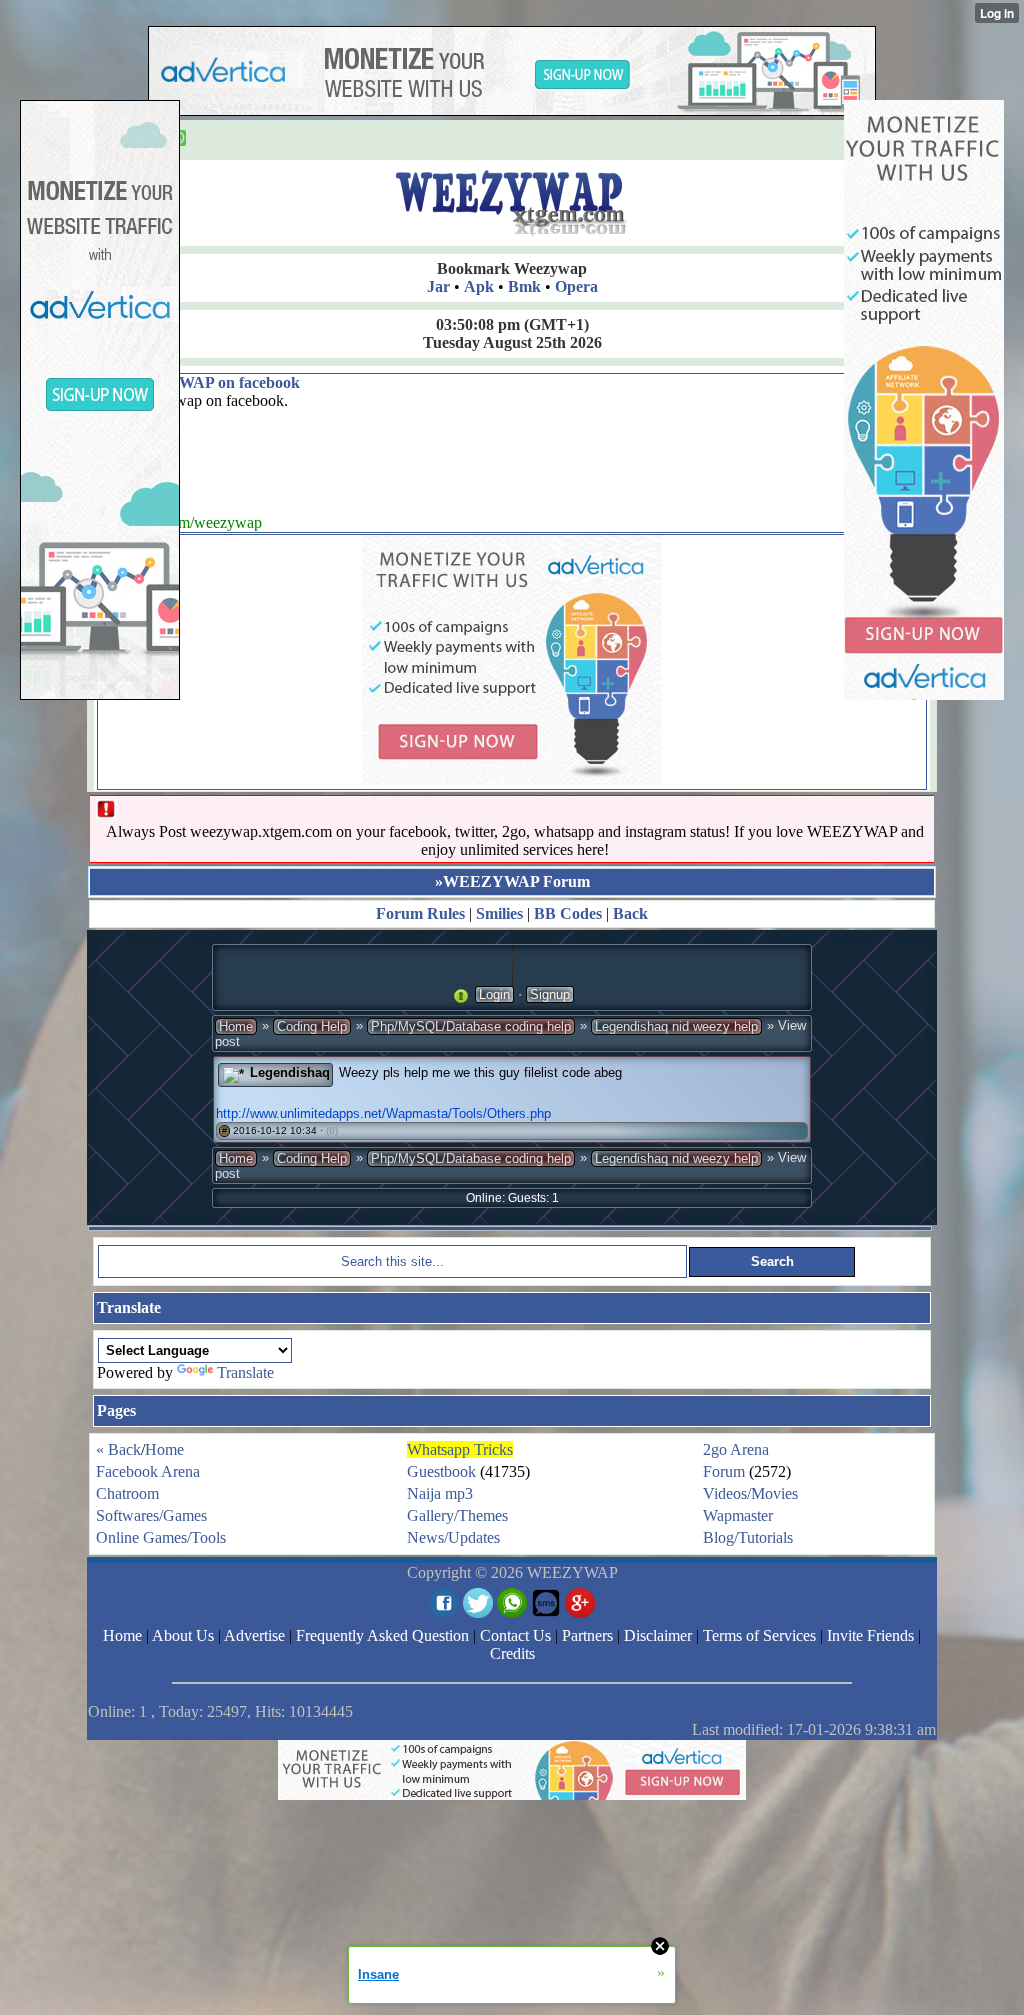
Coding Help (312, 1026)
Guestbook (441, 1471)
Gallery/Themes (457, 1515)
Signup (550, 994)
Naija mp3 (440, 1493)
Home (236, 1026)
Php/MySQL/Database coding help (471, 1026)
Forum (724, 1471)
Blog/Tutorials (748, 1537)
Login (494, 994)
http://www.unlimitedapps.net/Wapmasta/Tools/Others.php (383, 1113)
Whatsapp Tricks (460, 1449)
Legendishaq (290, 1072)
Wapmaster (738, 1515)
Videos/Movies (750, 1493)
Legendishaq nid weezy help (676, 1026)
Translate (245, 1372)
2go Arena (736, 1449)
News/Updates (453, 1537)
